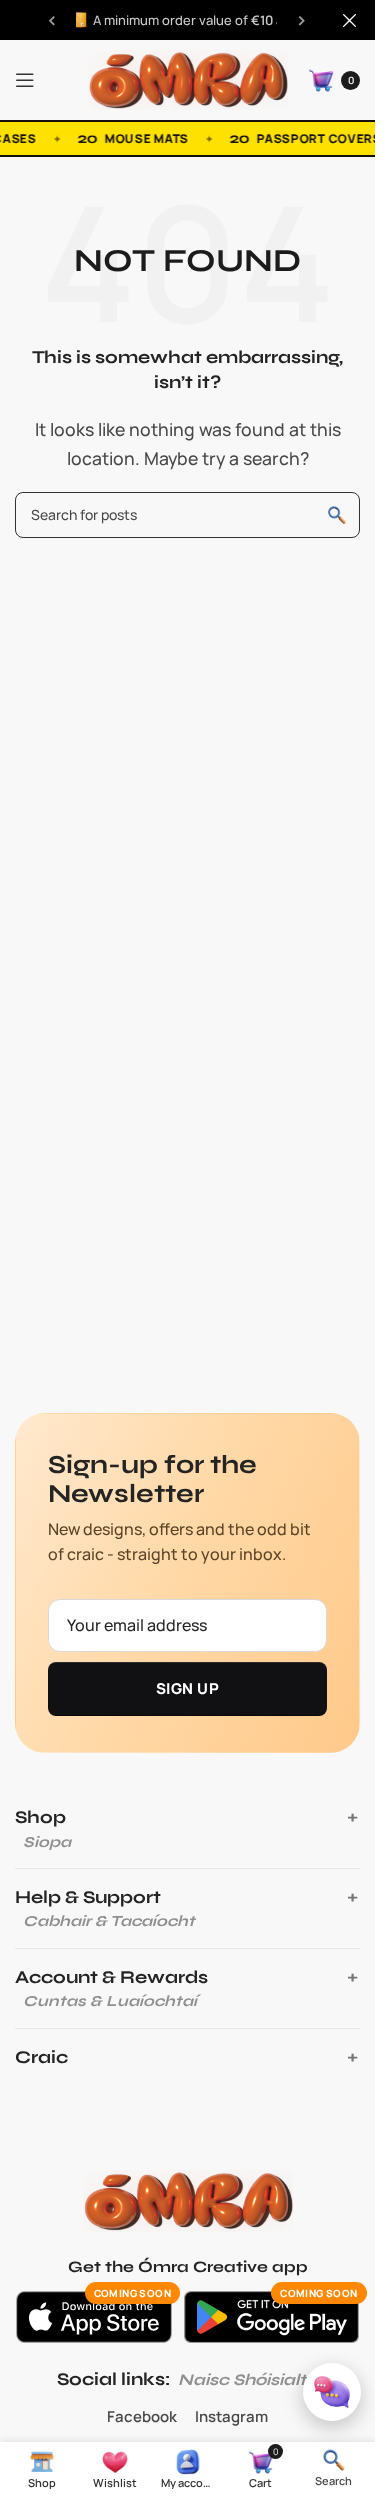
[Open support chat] (332, 2392)
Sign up (187, 1688)
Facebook (142, 2416)
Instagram (231, 2416)
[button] (333, 2467)
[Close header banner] (350, 20)
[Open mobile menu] (25, 80)
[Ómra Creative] (188, 2201)
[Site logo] (188, 78)
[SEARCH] (337, 515)
